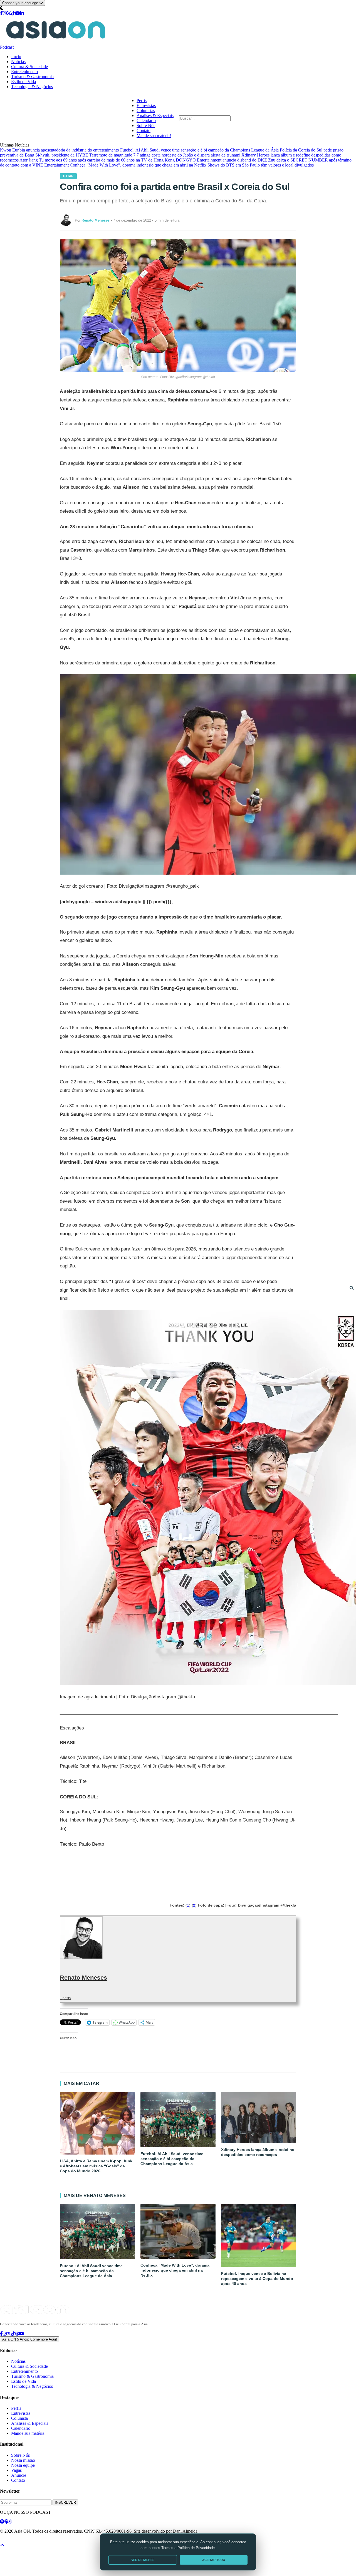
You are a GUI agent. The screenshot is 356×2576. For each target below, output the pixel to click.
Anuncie (19, 2475)
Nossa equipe (23, 2465)
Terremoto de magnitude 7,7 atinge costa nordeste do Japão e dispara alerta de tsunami (165, 155)
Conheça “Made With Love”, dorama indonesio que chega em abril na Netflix (138, 165)
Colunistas (146, 111)
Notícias (18, 62)
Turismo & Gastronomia (32, 77)
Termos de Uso (45, 2541)
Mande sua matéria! (154, 136)
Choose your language (21, 3)
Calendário (146, 121)
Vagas (16, 2470)
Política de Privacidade (15, 2541)
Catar (68, 176)
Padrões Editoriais (73, 2541)
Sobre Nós (146, 126)
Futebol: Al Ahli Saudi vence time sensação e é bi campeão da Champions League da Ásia (199, 150)
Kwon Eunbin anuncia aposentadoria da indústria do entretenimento (60, 150)
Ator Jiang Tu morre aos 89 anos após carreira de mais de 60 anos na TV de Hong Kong (97, 160)
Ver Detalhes (143, 2560)
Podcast (7, 47)
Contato (144, 131)
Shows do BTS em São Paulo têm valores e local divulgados (261, 165)
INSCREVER (65, 2502)
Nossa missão (23, 2460)
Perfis (142, 100)
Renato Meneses (83, 1978)
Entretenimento (24, 72)
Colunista (19, 2418)
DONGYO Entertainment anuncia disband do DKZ (221, 160)
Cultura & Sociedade (29, 67)
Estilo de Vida (24, 82)
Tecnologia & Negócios (32, 87)
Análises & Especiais (155, 116)
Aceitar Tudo (214, 2560)
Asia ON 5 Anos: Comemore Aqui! (30, 2339)
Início (16, 57)
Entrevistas (146, 106)
